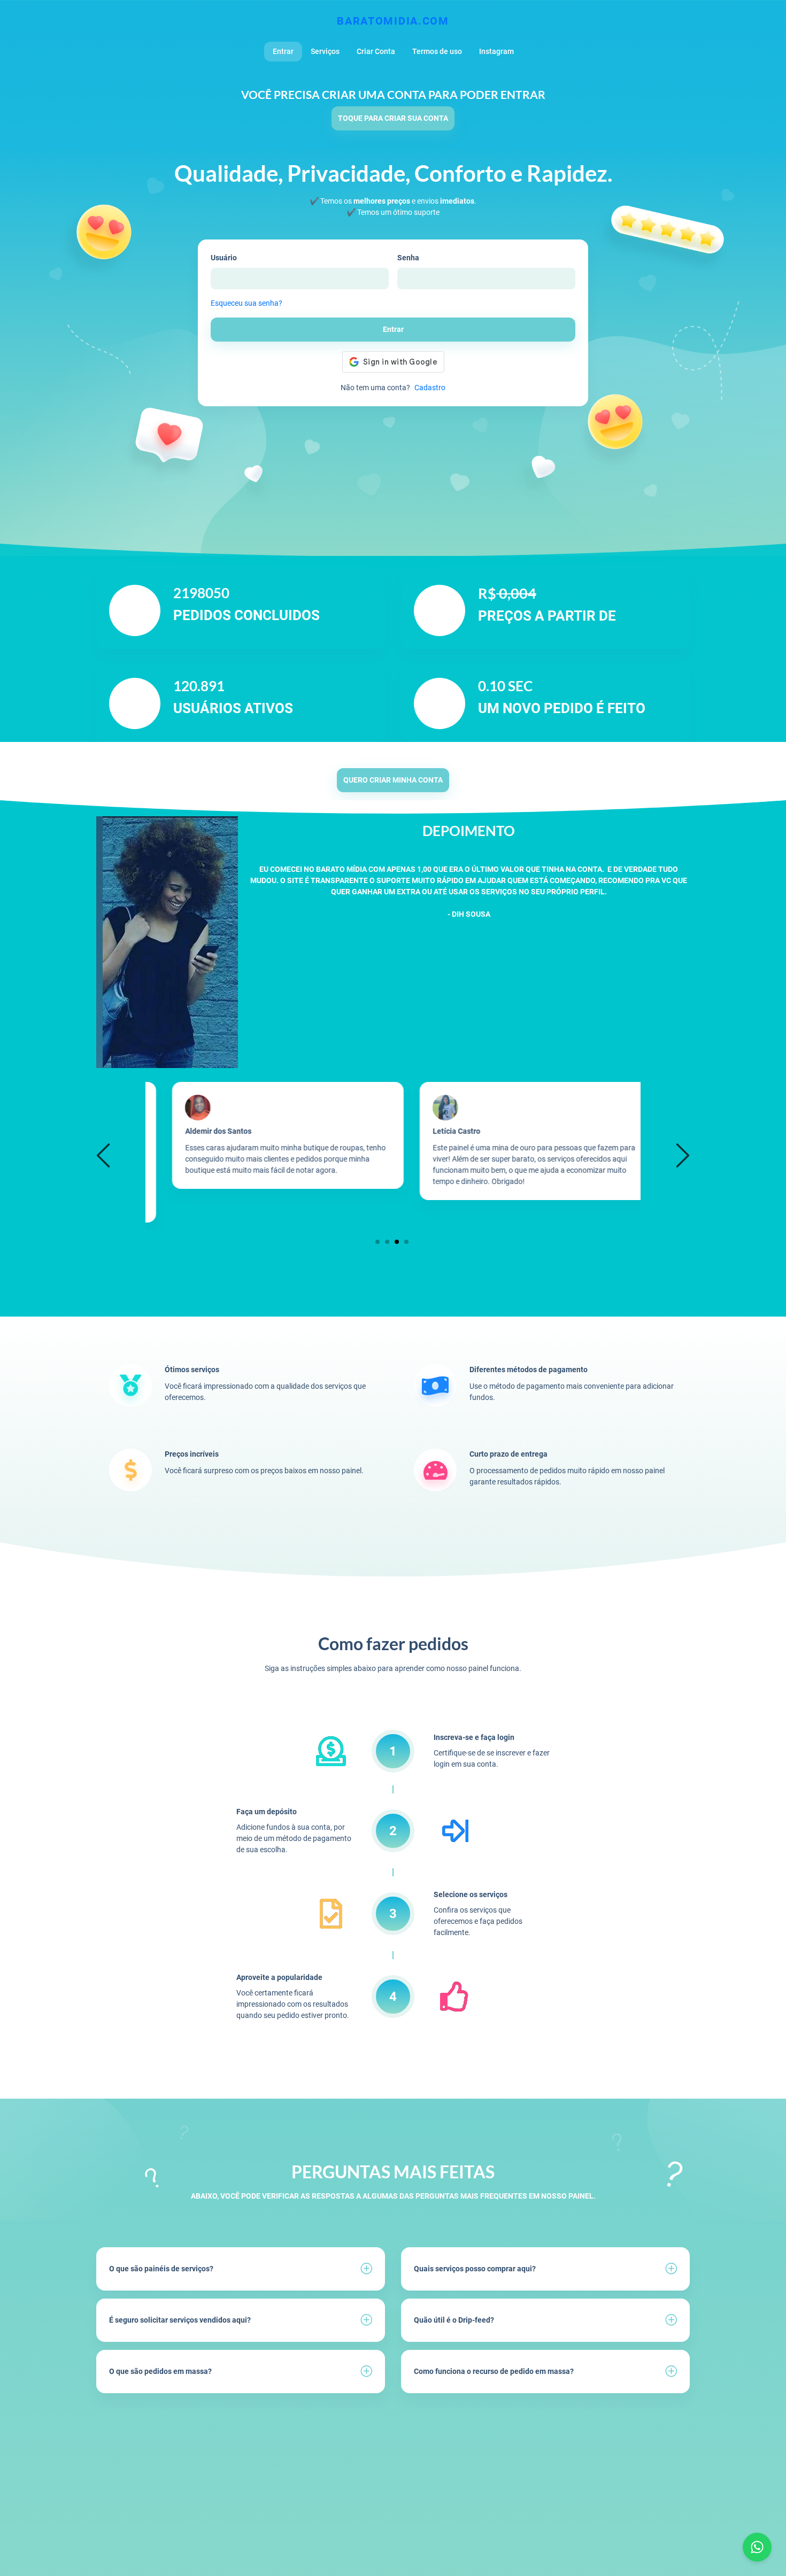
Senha (408, 258)
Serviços (325, 51)
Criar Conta (376, 51)
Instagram (496, 51)
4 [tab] (407, 1241)
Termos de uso (437, 51)
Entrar (283, 51)
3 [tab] (397, 1241)
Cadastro (430, 388)
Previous (105, 1155)
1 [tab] (378, 1241)
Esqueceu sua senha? (246, 303)
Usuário (224, 258)
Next (681, 1155)
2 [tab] (387, 1241)
